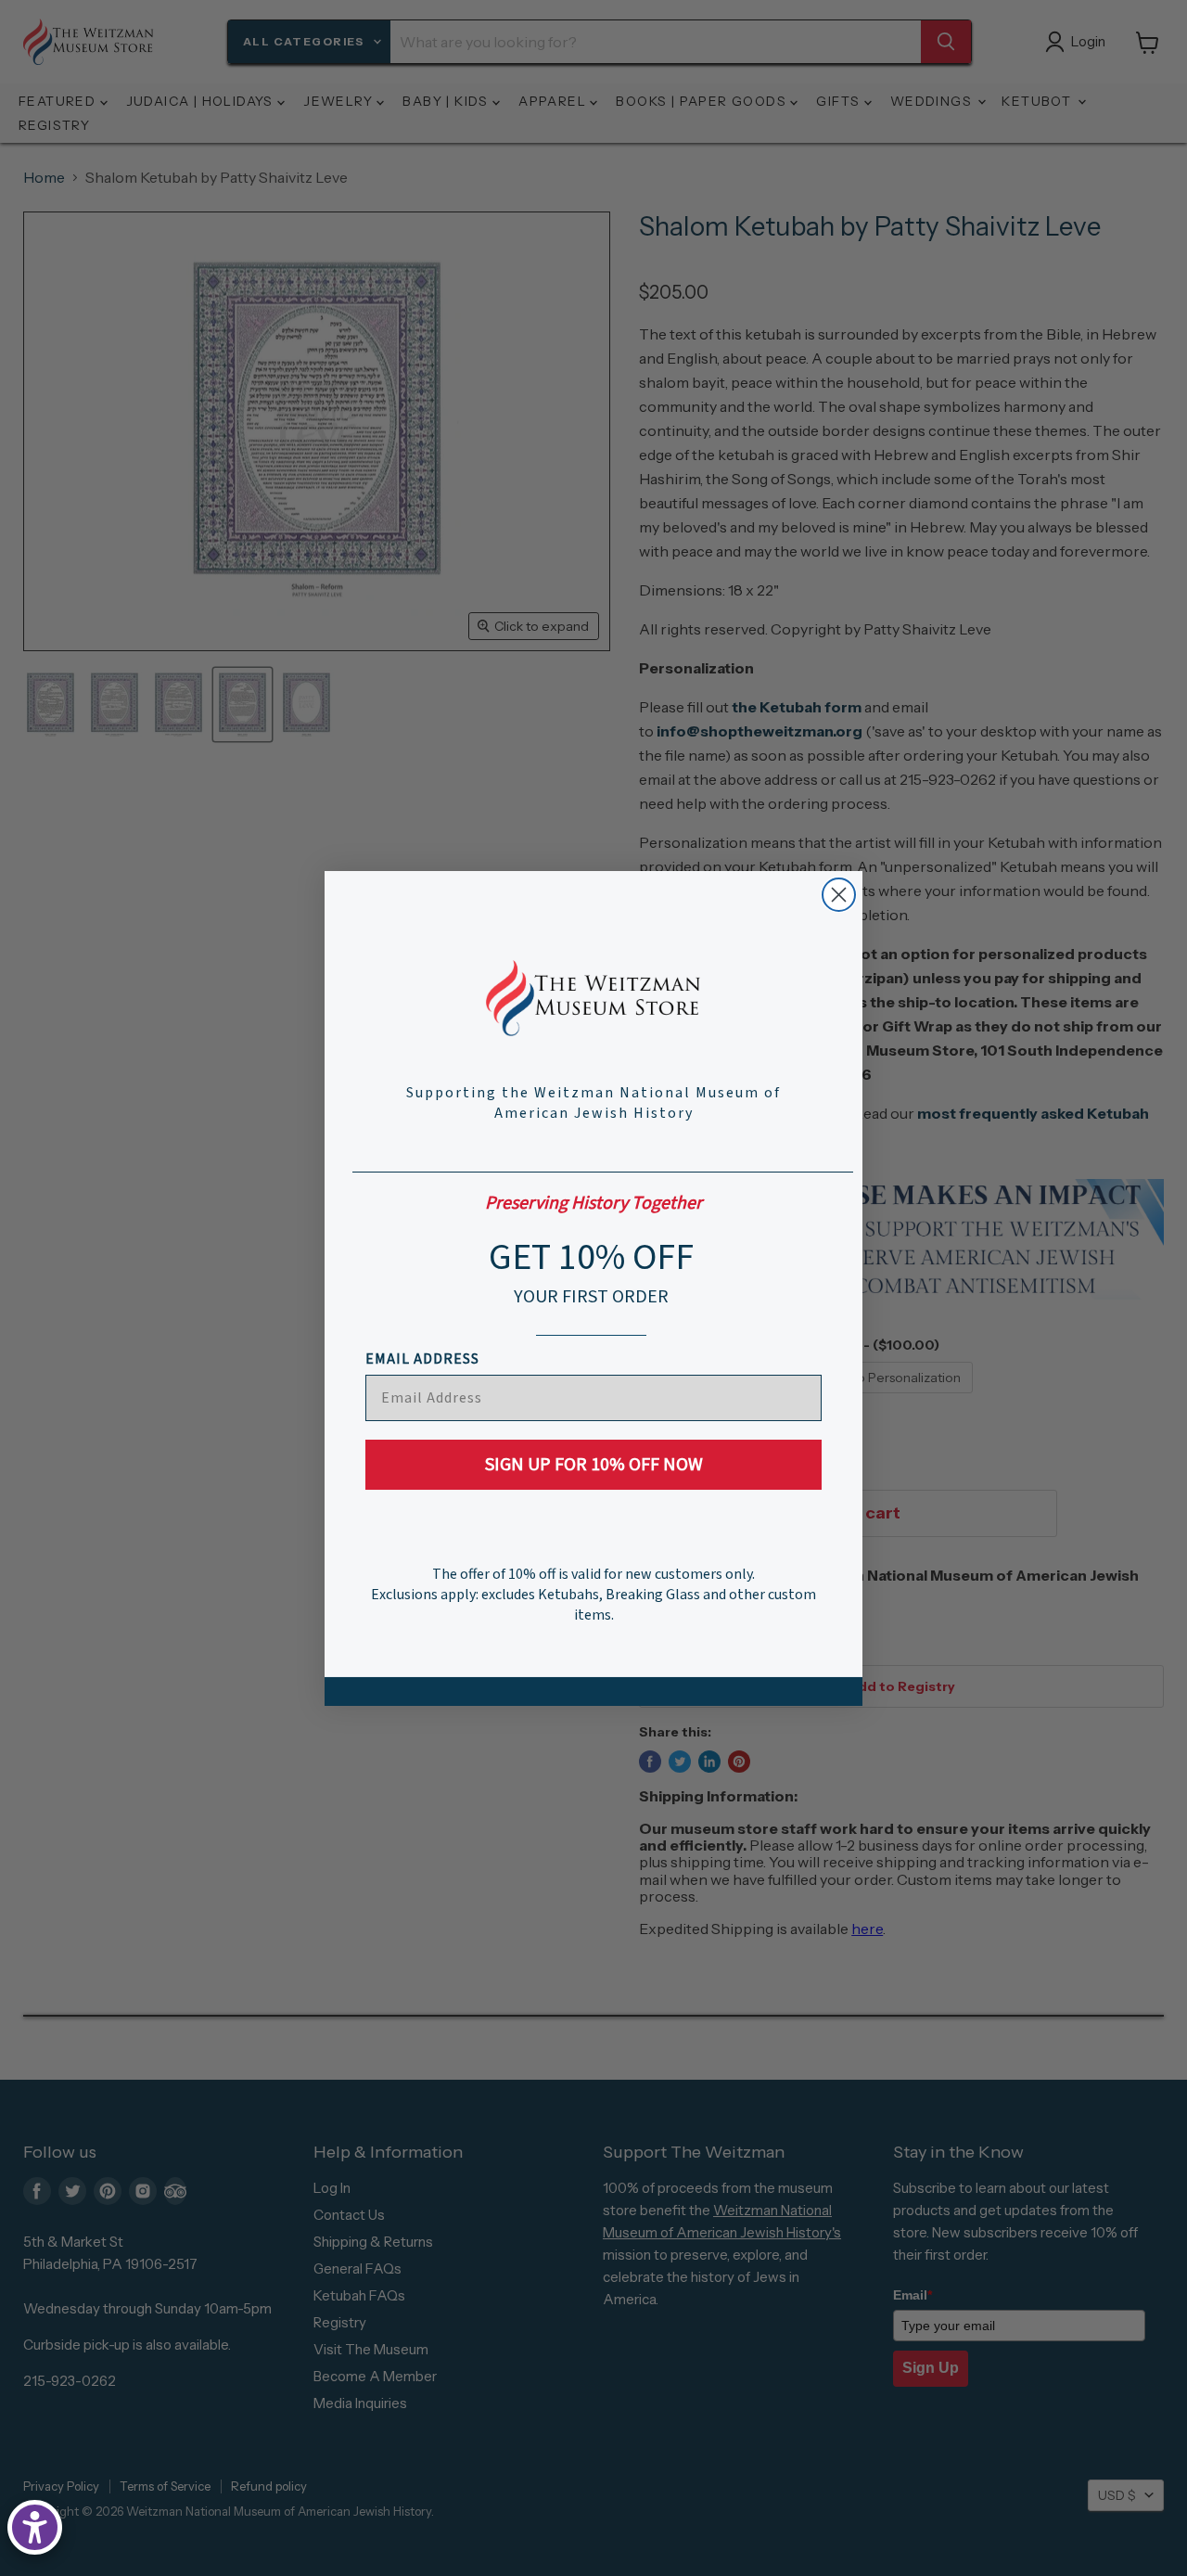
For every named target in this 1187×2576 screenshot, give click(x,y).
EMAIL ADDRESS (422, 1359)
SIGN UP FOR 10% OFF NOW (594, 1465)
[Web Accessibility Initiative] (35, 2527)
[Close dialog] (839, 895)
